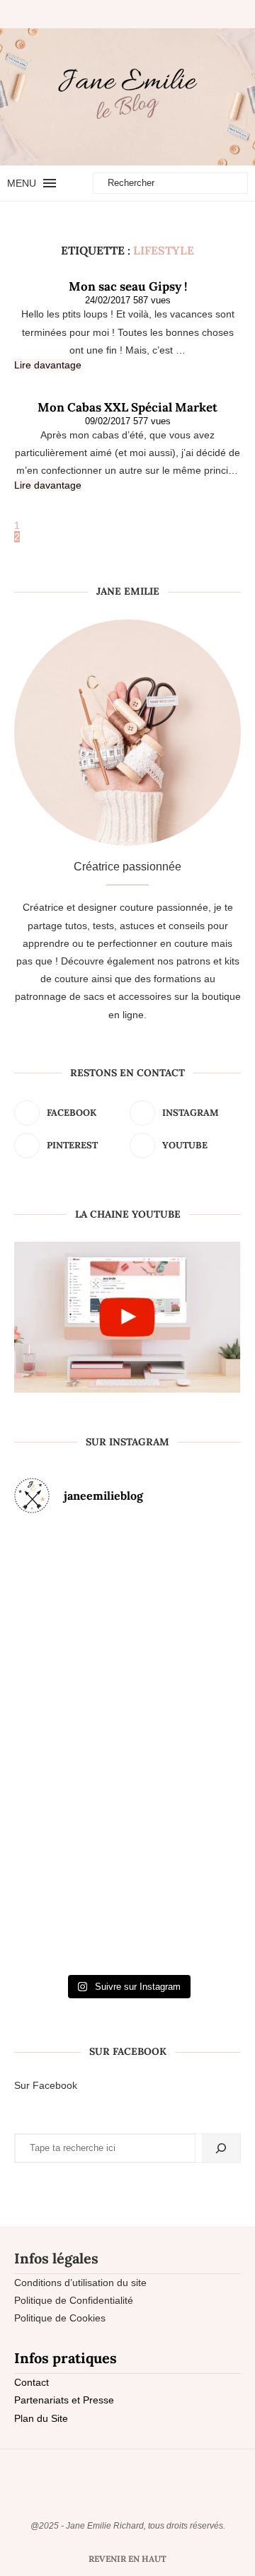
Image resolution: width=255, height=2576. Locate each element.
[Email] (157, 14)
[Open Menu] (50, 183)
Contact (32, 2382)
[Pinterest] (132, 14)
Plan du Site (41, 2418)
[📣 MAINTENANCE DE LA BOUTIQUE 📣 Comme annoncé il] (128, 1601)
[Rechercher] (221, 2148)
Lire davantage (48, 365)
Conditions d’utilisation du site (80, 2283)
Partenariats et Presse (64, 2400)
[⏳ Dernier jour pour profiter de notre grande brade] (204, 1601)
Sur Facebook (46, 2085)
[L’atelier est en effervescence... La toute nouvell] (128, 1892)
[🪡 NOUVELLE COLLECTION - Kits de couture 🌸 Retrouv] (204, 1747)
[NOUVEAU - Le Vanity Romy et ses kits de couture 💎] (51, 1892)
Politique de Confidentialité (74, 2300)
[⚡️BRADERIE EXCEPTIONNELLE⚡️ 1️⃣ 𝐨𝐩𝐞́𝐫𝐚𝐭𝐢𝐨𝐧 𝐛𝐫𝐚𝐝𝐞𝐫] (51, 1747)
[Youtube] (144, 14)
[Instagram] (120, 14)
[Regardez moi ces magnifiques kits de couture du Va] (51, 1601)
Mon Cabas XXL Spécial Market (127, 407)
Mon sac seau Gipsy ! (128, 286)
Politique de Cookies (60, 2318)
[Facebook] (103, 14)
